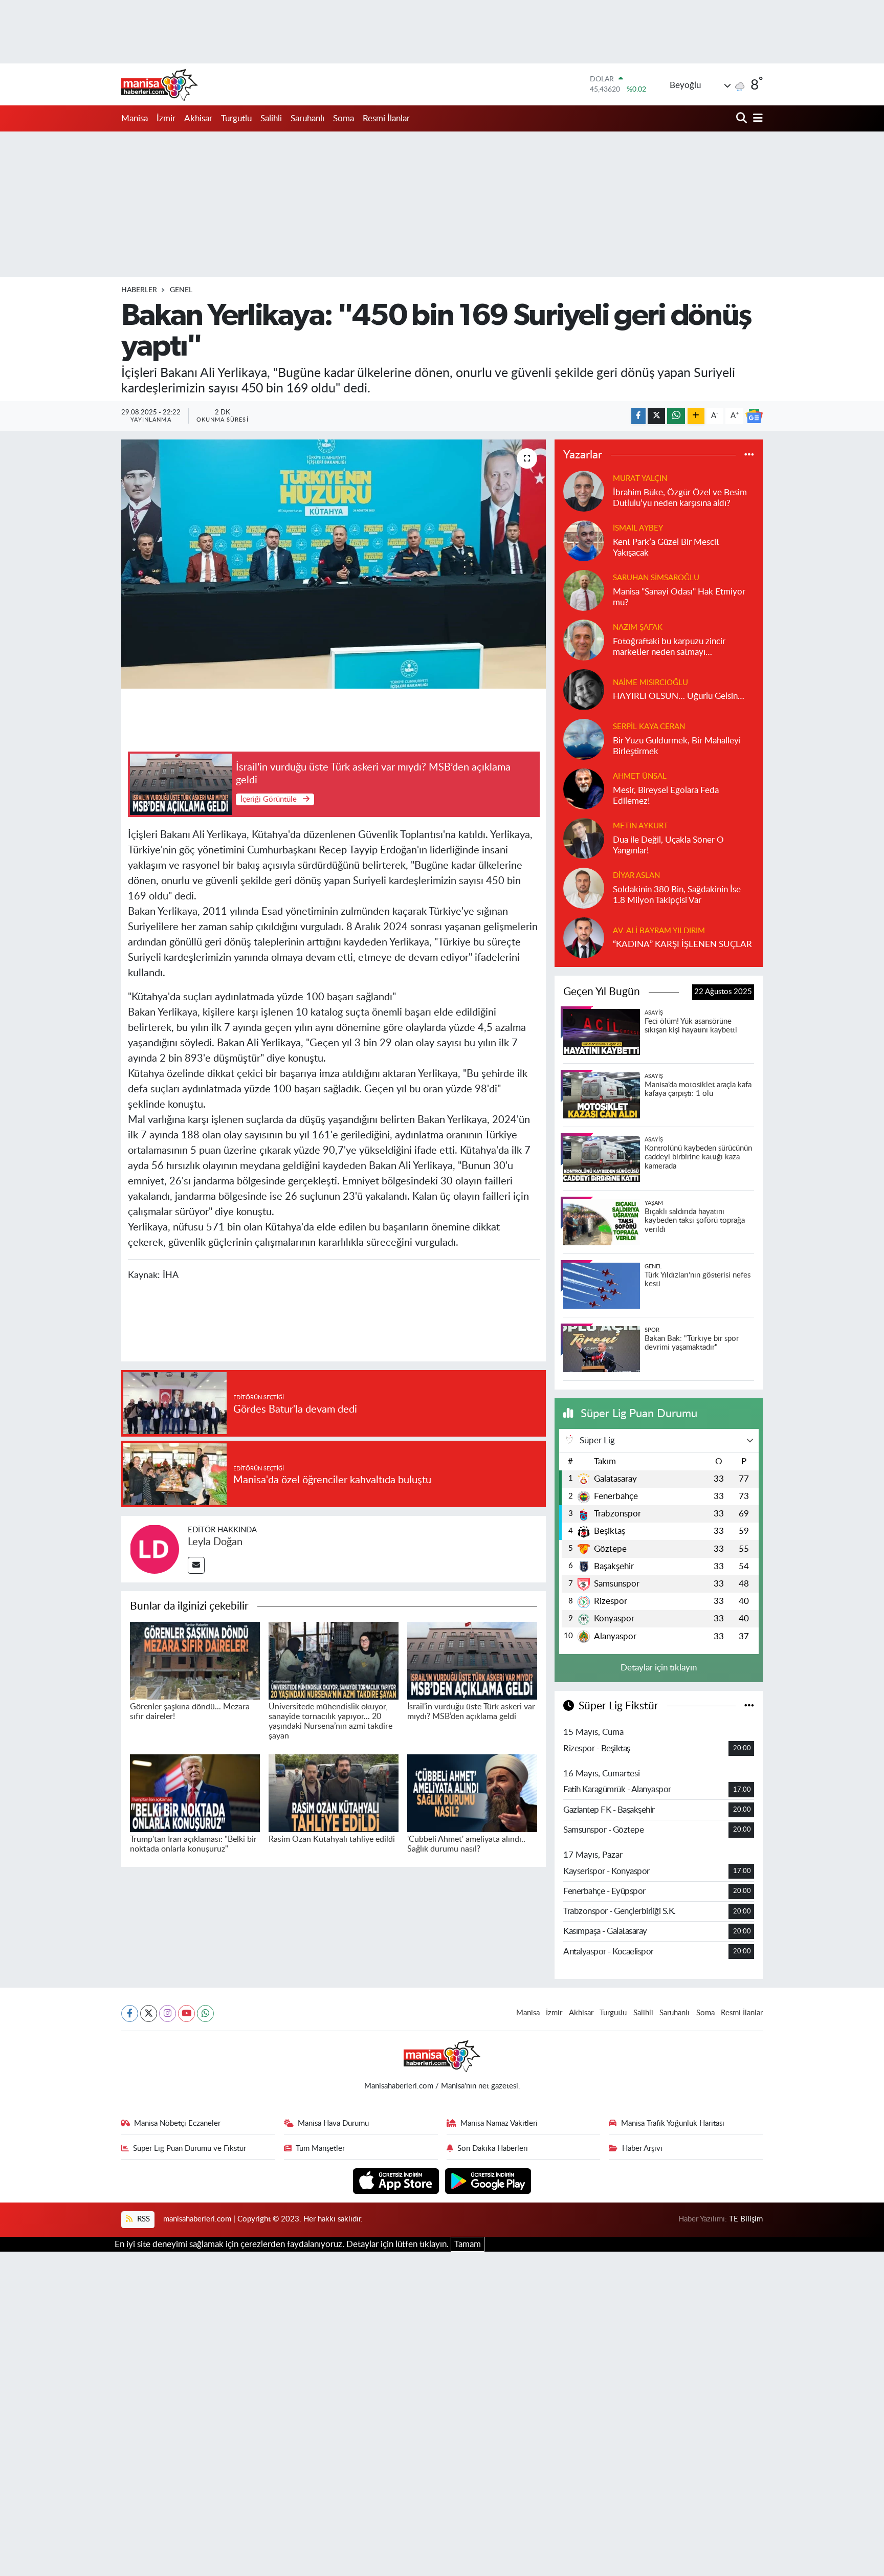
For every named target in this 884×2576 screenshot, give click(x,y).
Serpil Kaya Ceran (649, 727)
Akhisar (198, 118)
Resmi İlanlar (386, 118)
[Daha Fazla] (696, 416)
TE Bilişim (746, 2219)
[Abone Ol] (754, 416)
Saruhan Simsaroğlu (656, 578)
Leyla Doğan (215, 1542)
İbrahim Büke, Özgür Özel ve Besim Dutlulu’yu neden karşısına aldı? (680, 498)
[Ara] (743, 118)
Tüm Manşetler (320, 2149)
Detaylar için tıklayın (659, 1668)
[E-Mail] (196, 1565)
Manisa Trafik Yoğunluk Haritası (673, 2123)
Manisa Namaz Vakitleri (499, 2123)
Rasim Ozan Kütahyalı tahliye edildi (332, 1839)
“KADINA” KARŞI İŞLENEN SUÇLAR (682, 944)
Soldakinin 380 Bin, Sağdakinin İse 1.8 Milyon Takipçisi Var (677, 895)
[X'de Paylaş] (656, 416)
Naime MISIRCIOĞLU (650, 683)
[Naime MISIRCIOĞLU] (584, 689)
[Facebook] (130, 2013)
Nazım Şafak (638, 628)
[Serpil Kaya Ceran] (584, 739)
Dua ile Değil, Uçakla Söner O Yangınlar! (668, 845)
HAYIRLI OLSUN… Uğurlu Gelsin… (679, 696)
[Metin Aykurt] (584, 838)
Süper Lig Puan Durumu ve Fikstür (190, 2149)
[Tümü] (749, 455)
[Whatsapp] (205, 2013)
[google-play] (488, 2180)
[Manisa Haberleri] (160, 84)
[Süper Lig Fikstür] (749, 1706)
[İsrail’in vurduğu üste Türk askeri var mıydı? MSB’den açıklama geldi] (472, 1660)
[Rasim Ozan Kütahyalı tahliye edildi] (334, 1792)
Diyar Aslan (636, 876)
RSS (142, 2219)
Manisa (135, 118)
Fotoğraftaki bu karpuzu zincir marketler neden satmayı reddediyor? (669, 647)
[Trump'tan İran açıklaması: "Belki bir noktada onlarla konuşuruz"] (195, 1792)
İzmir (166, 118)
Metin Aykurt (640, 826)
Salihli (271, 118)
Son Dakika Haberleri (493, 2149)
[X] (149, 2013)
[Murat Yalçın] (584, 490)
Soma (344, 118)
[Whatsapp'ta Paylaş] (676, 416)
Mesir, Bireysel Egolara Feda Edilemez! (666, 796)
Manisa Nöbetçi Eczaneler (177, 2123)
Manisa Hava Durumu (333, 2123)
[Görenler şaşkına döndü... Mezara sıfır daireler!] (195, 1660)
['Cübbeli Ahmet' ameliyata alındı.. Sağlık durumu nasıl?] (472, 1792)
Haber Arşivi (642, 2149)
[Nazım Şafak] (584, 639)
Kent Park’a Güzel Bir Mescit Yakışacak (666, 547)
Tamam (468, 2244)
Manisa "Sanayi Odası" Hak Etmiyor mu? (679, 597)
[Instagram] (168, 2013)
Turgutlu (236, 118)
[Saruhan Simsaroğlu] (584, 590)
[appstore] (397, 2180)
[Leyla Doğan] (154, 1548)
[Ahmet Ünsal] (584, 788)
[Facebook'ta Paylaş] (638, 416)
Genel (181, 290)
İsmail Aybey (638, 528)
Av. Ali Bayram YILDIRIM (659, 931)
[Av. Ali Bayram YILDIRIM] (584, 937)
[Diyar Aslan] (584, 887)
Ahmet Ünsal (640, 776)
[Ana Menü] (756, 118)
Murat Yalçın (640, 479)
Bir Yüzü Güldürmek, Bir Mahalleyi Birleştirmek (677, 746)
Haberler (139, 290)
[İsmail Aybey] (584, 540)
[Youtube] (186, 2013)
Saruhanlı (307, 118)
